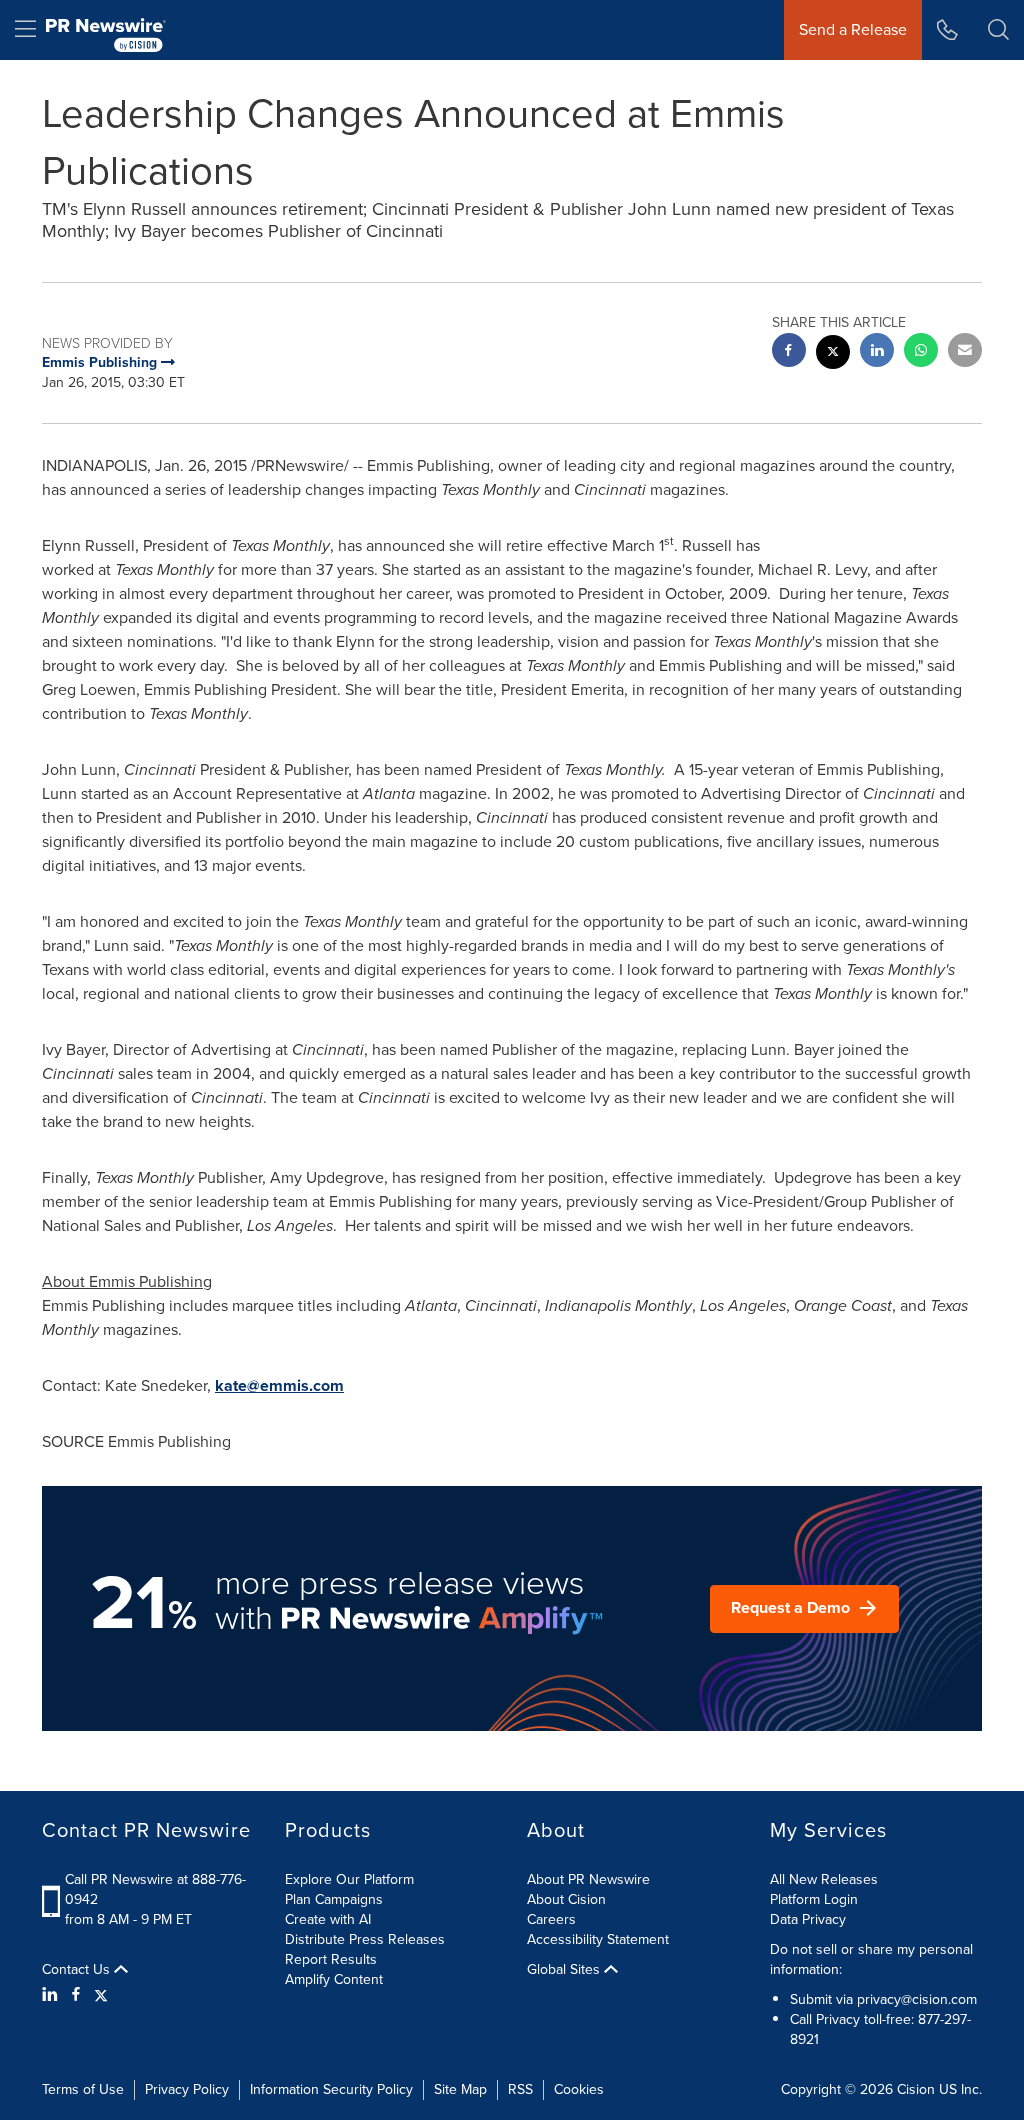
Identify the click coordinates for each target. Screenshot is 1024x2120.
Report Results (331, 1959)
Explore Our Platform (349, 1879)
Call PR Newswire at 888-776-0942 (155, 1889)
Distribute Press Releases (365, 1939)
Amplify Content (334, 1979)
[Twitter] (101, 1995)
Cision (916, 2089)
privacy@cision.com (917, 1999)
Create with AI (328, 1919)
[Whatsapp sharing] (921, 352)
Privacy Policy (187, 2089)
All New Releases (824, 1879)
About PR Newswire (588, 1879)
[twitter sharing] (833, 354)
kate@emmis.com (279, 1385)
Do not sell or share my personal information (871, 1959)
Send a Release (853, 29)
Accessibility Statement (598, 1939)
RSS (520, 2089)
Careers (551, 1919)
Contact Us (78, 1970)
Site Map (460, 2089)
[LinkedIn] (52, 1995)
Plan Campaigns (334, 1899)
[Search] (998, 30)
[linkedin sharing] (877, 352)
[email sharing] (965, 352)
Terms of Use (83, 2089)
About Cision (566, 1899)
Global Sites (565, 1970)
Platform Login (814, 1899)
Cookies (579, 2089)
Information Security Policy (331, 2089)
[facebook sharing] (789, 352)
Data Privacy (808, 1919)
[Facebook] (76, 1995)
